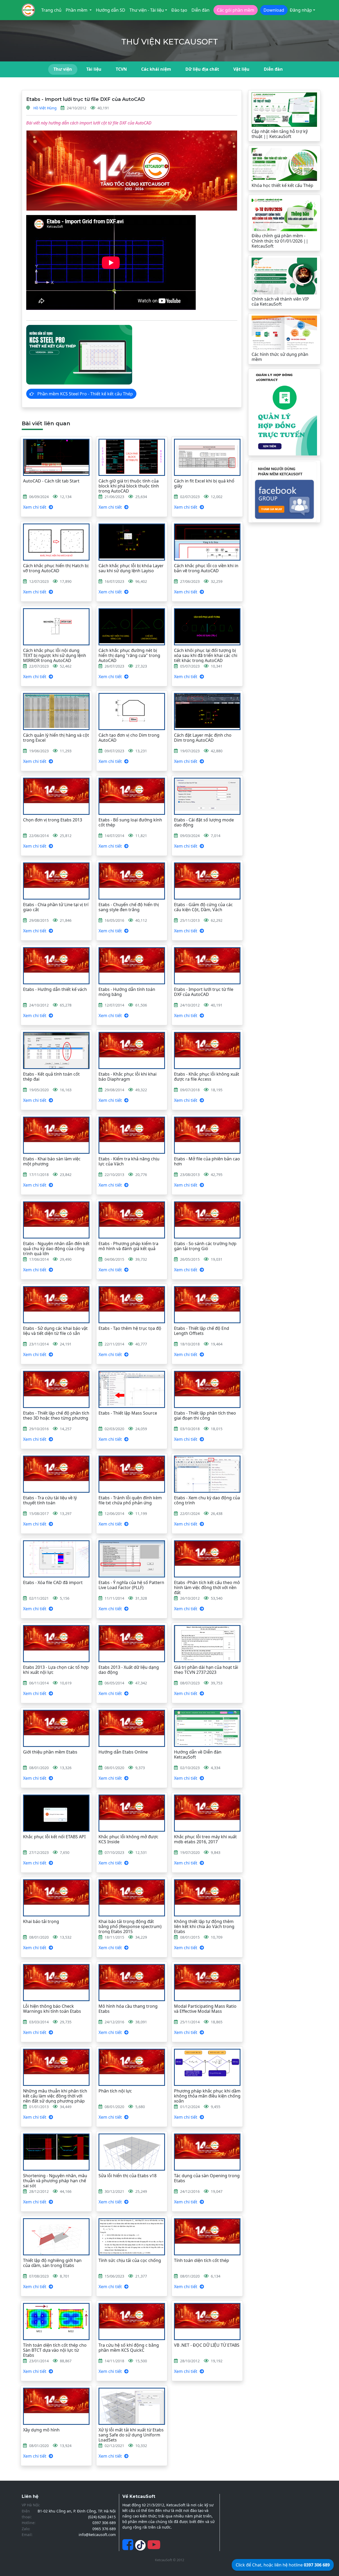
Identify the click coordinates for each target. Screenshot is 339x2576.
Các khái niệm (156, 69)
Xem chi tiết (35, 507)
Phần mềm (77, 10)
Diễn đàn (200, 10)
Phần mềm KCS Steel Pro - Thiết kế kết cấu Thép (85, 394)
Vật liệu (241, 69)
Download (274, 10)
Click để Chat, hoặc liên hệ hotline (283, 2565)
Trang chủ (51, 10)
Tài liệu (94, 69)
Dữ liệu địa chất (202, 69)
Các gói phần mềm (236, 10)
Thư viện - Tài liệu (147, 10)
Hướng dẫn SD (111, 10)
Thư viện (63, 69)
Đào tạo (179, 10)
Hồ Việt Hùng (45, 108)
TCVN (121, 69)
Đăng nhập (301, 10)
